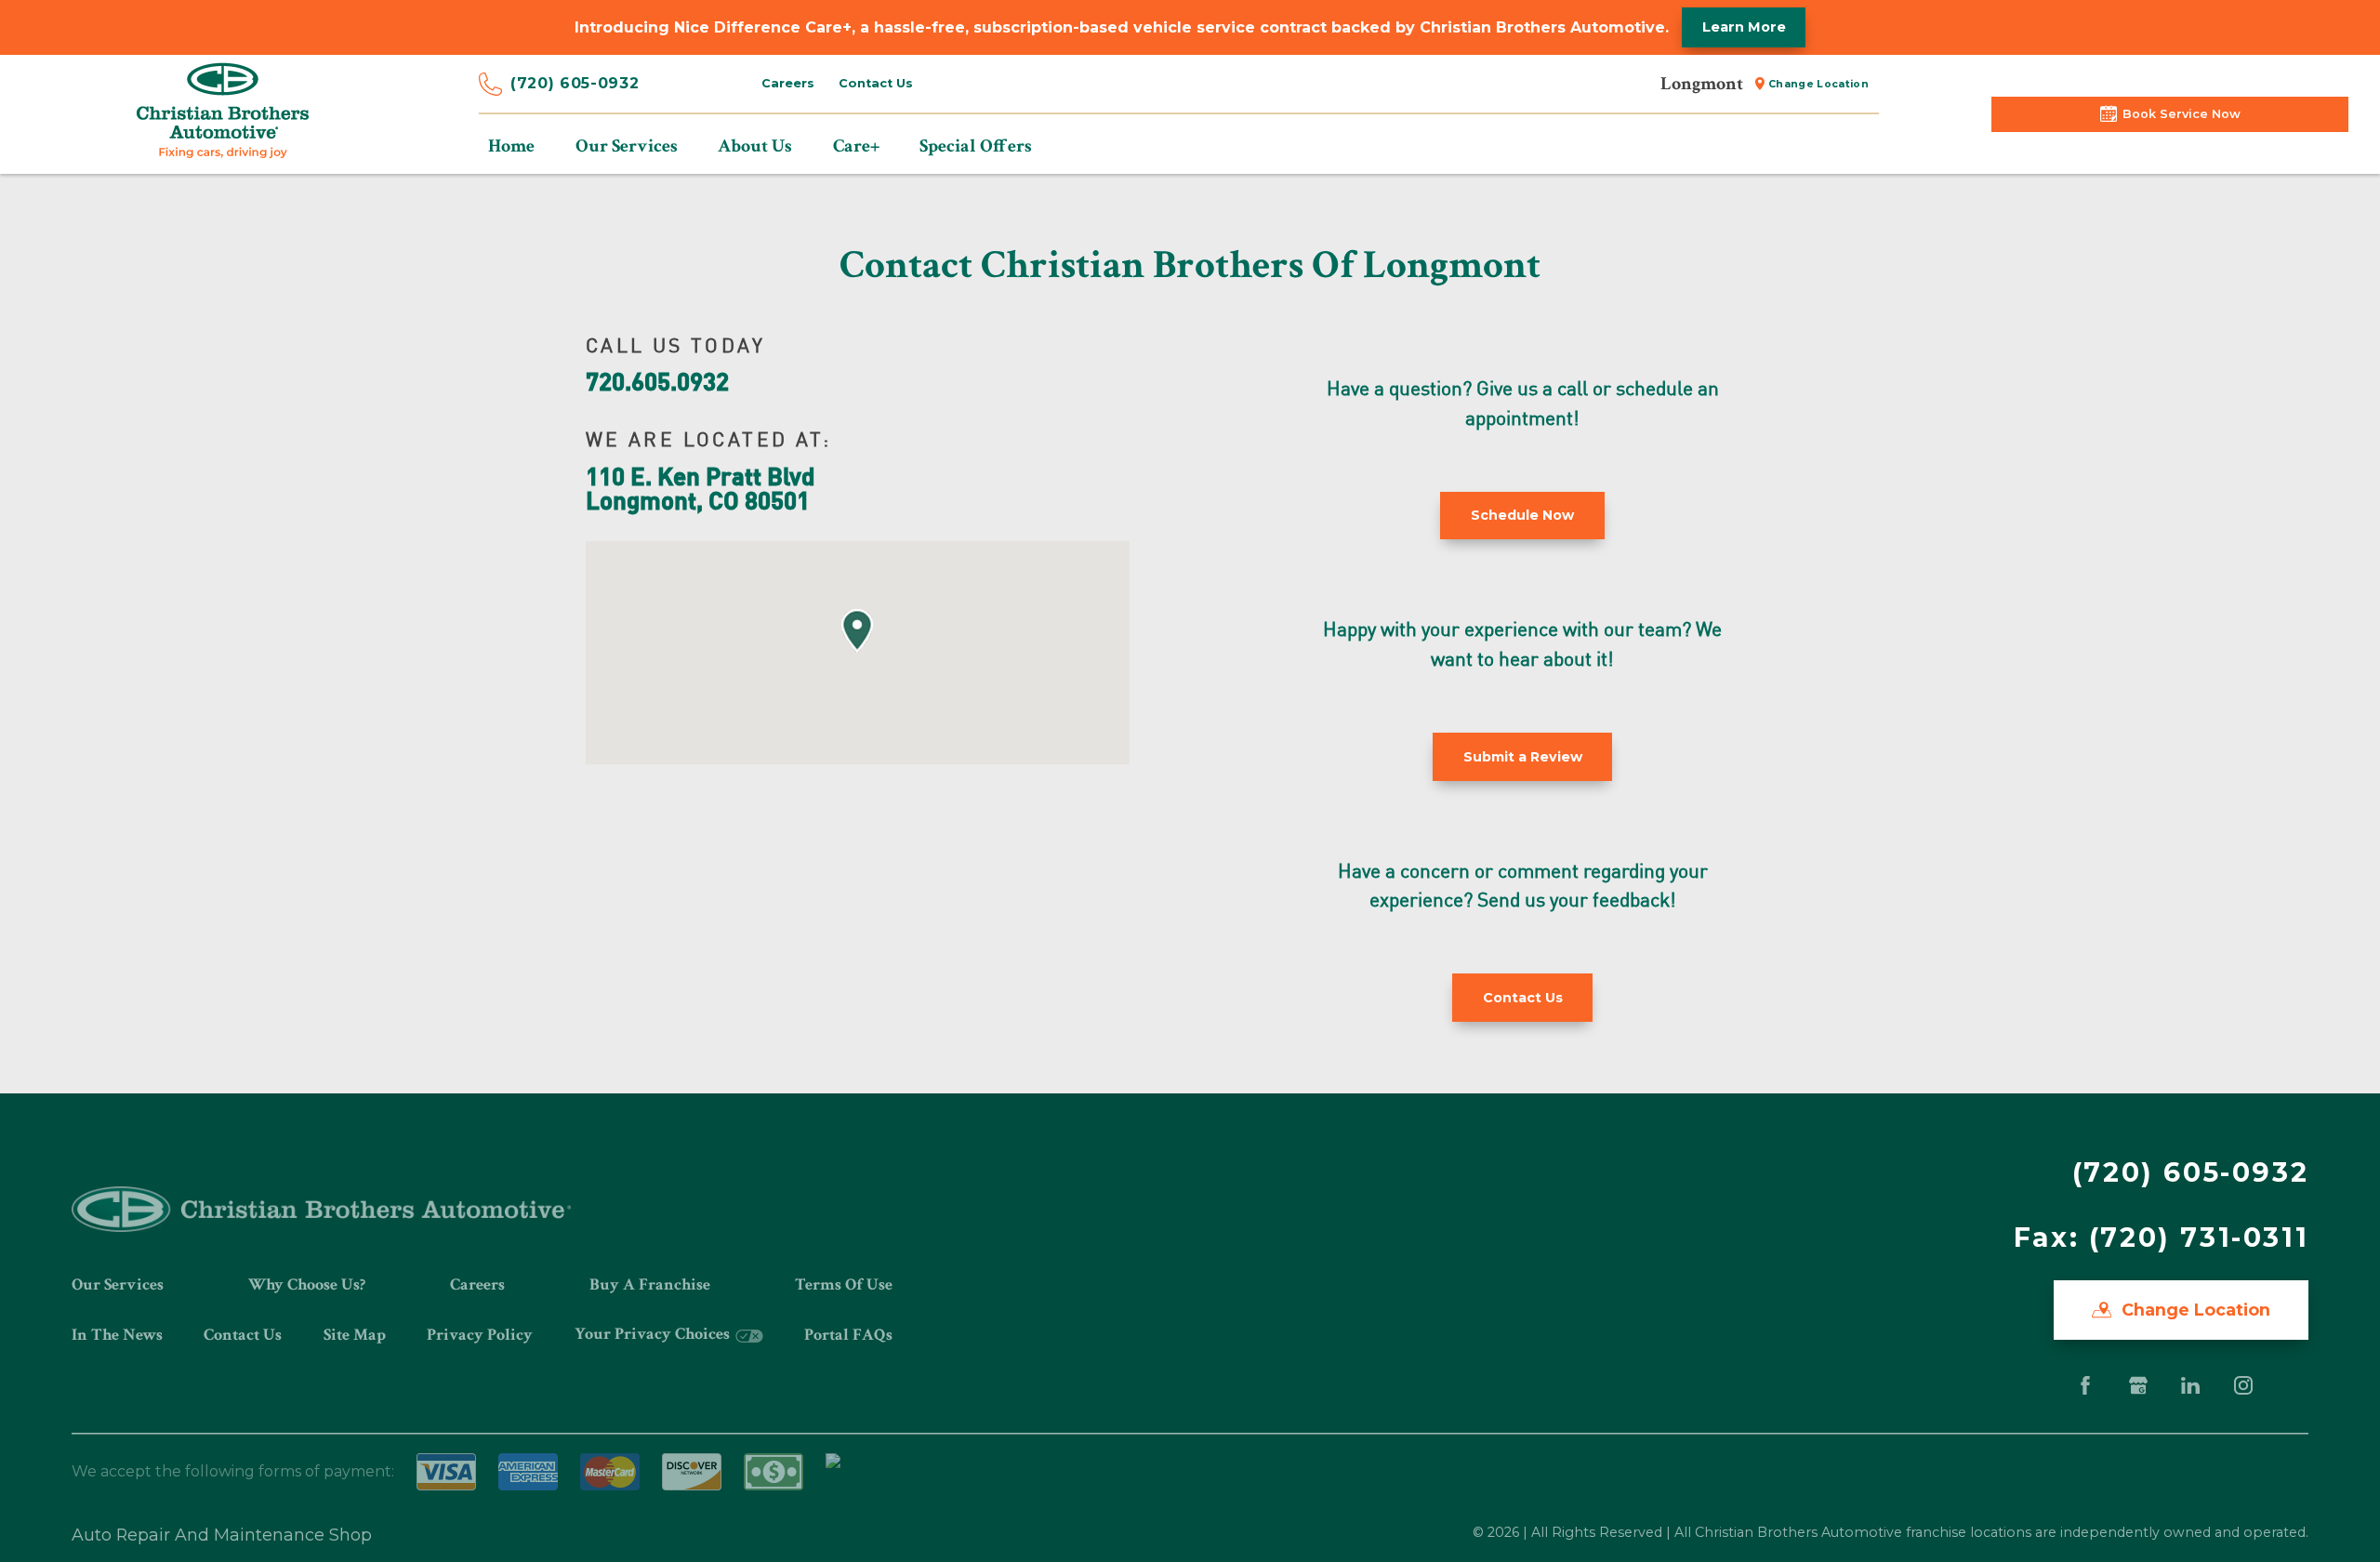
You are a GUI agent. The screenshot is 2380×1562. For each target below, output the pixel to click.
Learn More (1744, 27)
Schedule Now (1522, 515)
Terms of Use (844, 1284)
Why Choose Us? (307, 1284)
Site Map (355, 1335)
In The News (117, 1335)
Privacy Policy (480, 1335)
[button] (857, 631)
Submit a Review (1523, 757)
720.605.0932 (657, 380)
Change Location (1818, 84)
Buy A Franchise (650, 1284)
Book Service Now (2182, 114)
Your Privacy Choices (654, 1334)
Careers (788, 83)
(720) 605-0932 (575, 83)
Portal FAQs (848, 1335)
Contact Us (876, 83)
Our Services (118, 1284)
